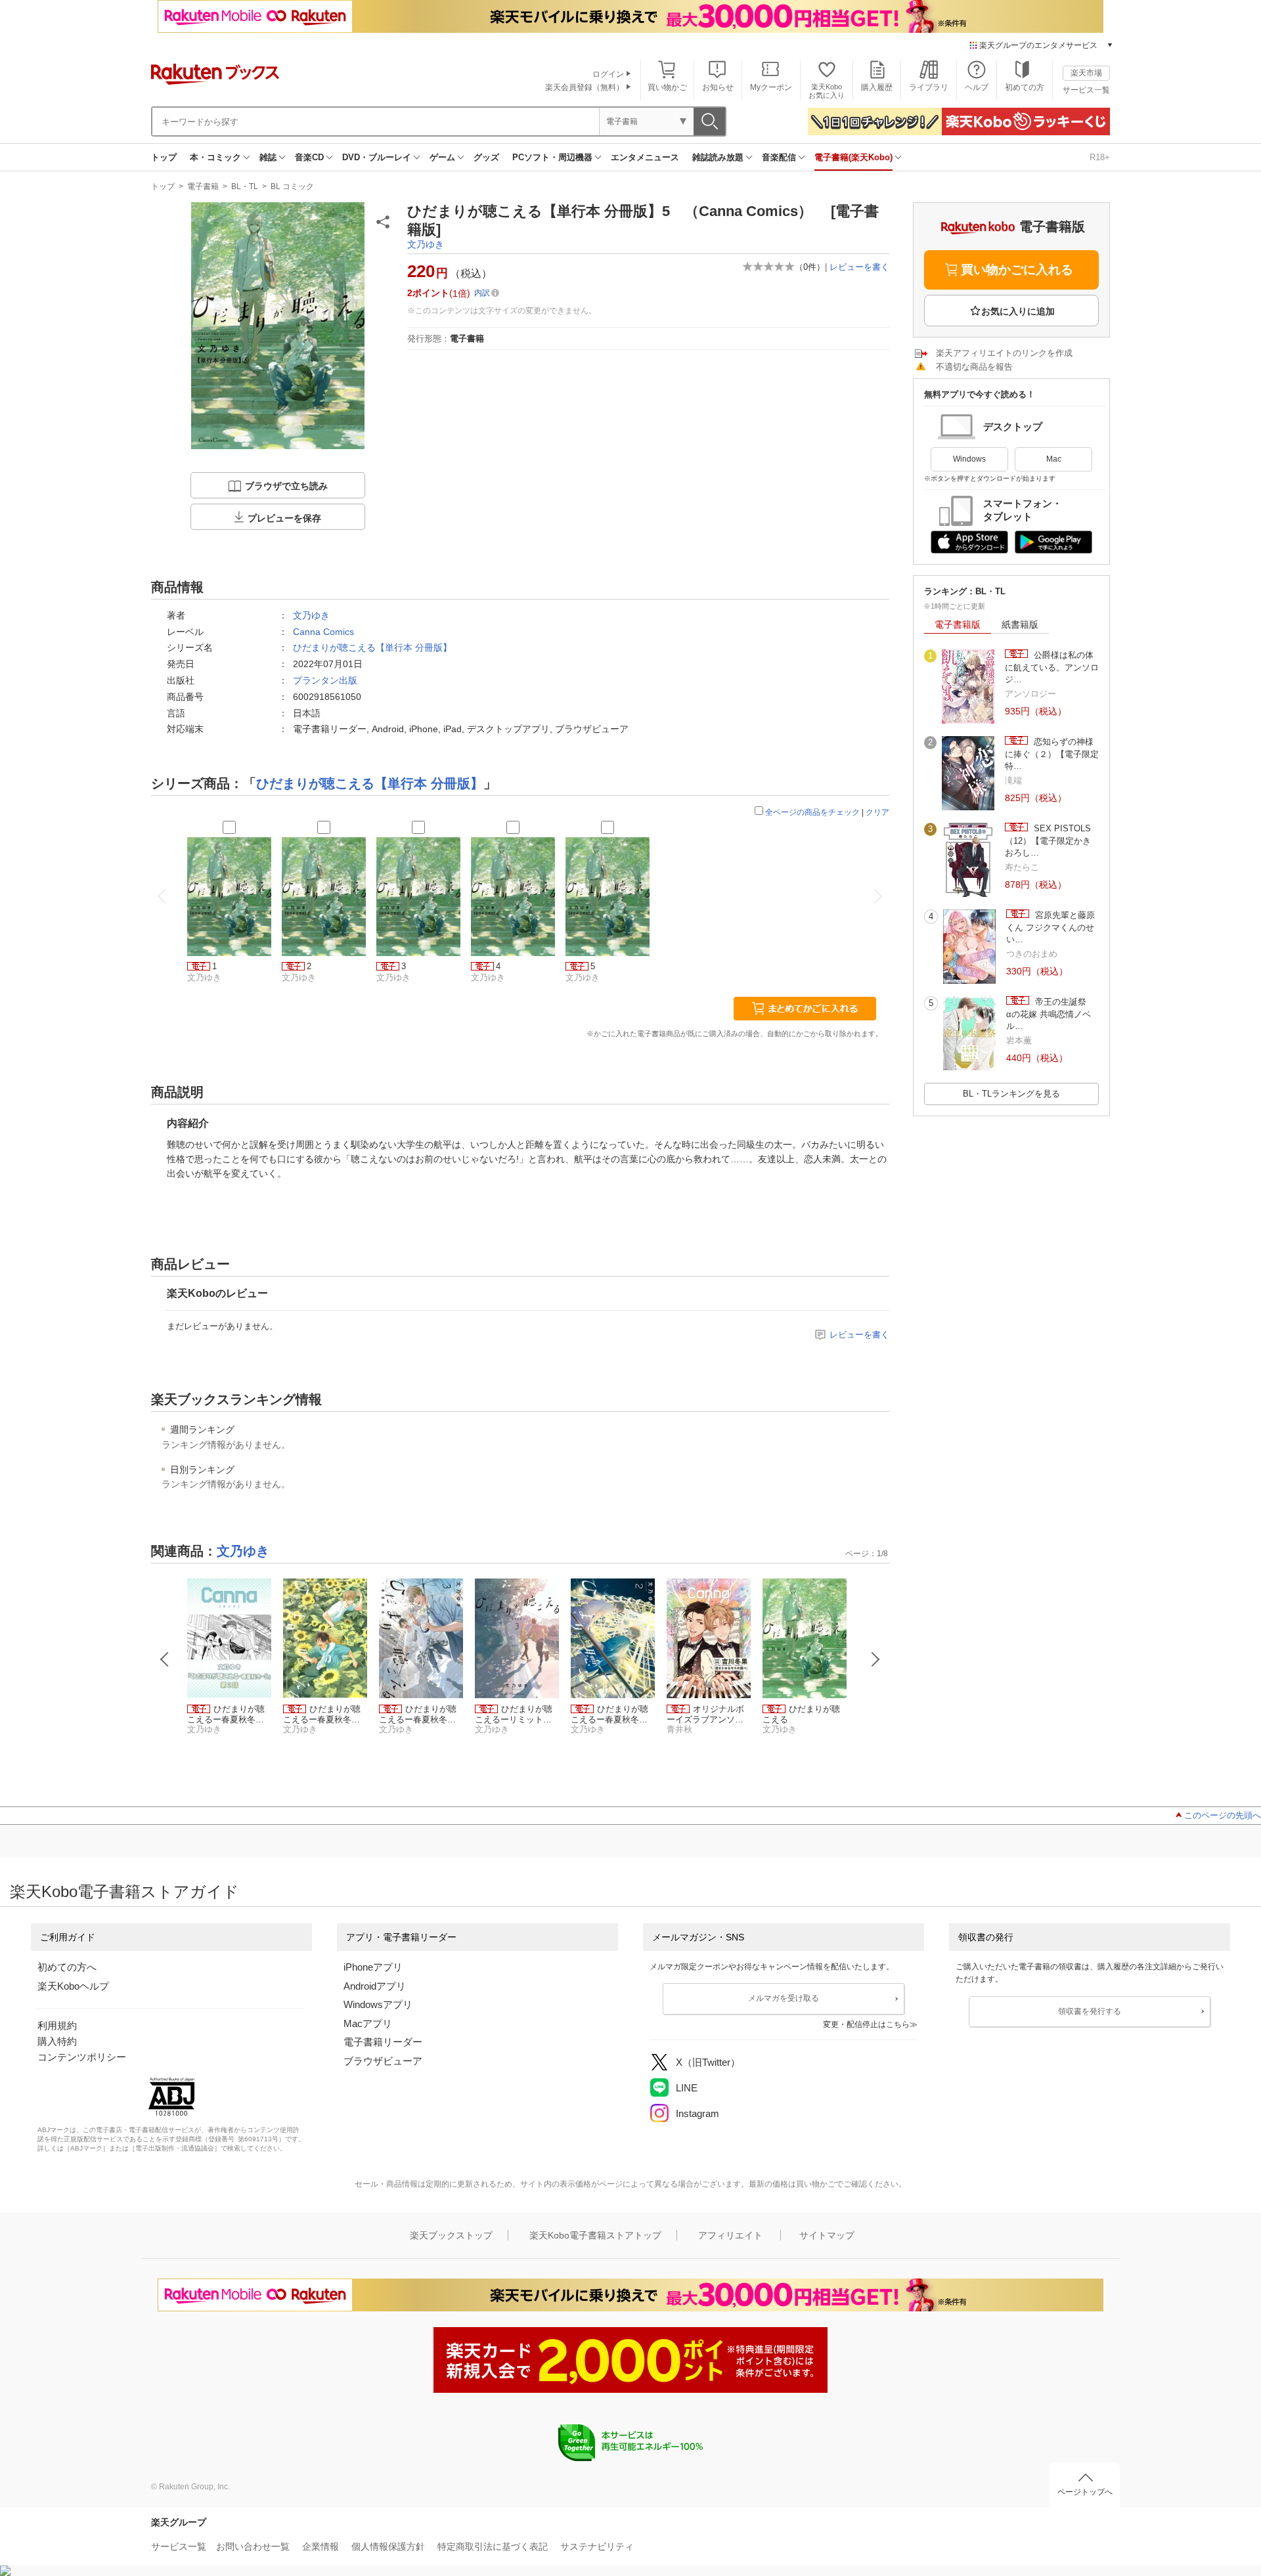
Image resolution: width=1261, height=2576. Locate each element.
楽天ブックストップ (451, 2235)
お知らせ (718, 87)
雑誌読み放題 (718, 157)
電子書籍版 (958, 624)
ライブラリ (929, 87)
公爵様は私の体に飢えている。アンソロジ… (1052, 667)
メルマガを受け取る (784, 1998)
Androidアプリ (375, 1986)
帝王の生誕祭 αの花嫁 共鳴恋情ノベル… (1051, 1014)
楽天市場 (1086, 73)
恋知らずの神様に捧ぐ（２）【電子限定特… (1052, 754)
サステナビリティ (597, 2546)
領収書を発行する (1090, 2011)
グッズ (486, 157)
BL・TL (245, 186)
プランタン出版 (325, 680)
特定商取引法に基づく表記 (493, 2546)
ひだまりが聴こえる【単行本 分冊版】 (372, 647)
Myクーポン (771, 87)
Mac (1054, 459)
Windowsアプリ (378, 2004)
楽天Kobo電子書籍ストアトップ (595, 2235)
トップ (164, 157)
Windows (969, 459)
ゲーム (442, 157)
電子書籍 (203, 186)
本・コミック (215, 157)
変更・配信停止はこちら (866, 2024)
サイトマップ (827, 2235)
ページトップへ (1085, 2492)
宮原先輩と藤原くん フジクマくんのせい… (1051, 927)
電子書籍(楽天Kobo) (853, 157)
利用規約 (57, 2025)
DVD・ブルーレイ (377, 157)
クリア (877, 812)
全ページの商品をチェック (812, 812)
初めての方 (1025, 87)
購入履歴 (877, 87)
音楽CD (309, 157)
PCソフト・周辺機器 (552, 157)
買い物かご (667, 87)
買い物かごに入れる (1017, 270)
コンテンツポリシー (82, 2057)
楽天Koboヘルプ (73, 1986)
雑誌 (268, 157)
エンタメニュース (645, 157)
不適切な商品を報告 (974, 367)
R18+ (1100, 157)
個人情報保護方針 (388, 2546)
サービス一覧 (1086, 90)
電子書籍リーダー (383, 2042)
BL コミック (292, 186)
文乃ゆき (426, 244)
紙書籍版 (1020, 624)
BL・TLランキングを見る (1011, 1094)
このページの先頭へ (1223, 1815)
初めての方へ (67, 1967)
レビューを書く (859, 267)
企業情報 (321, 2546)
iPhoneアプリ (373, 1967)
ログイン (608, 74)
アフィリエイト (730, 2235)
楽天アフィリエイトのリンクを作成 (1004, 353)
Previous (165, 1659)
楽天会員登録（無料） (585, 87)
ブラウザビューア (383, 2061)
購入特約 (57, 2041)
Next (875, 1659)
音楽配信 (779, 157)
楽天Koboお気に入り (827, 91)
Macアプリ (368, 2023)
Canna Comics (323, 632)
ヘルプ (977, 87)
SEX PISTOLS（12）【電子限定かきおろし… (1048, 840)
